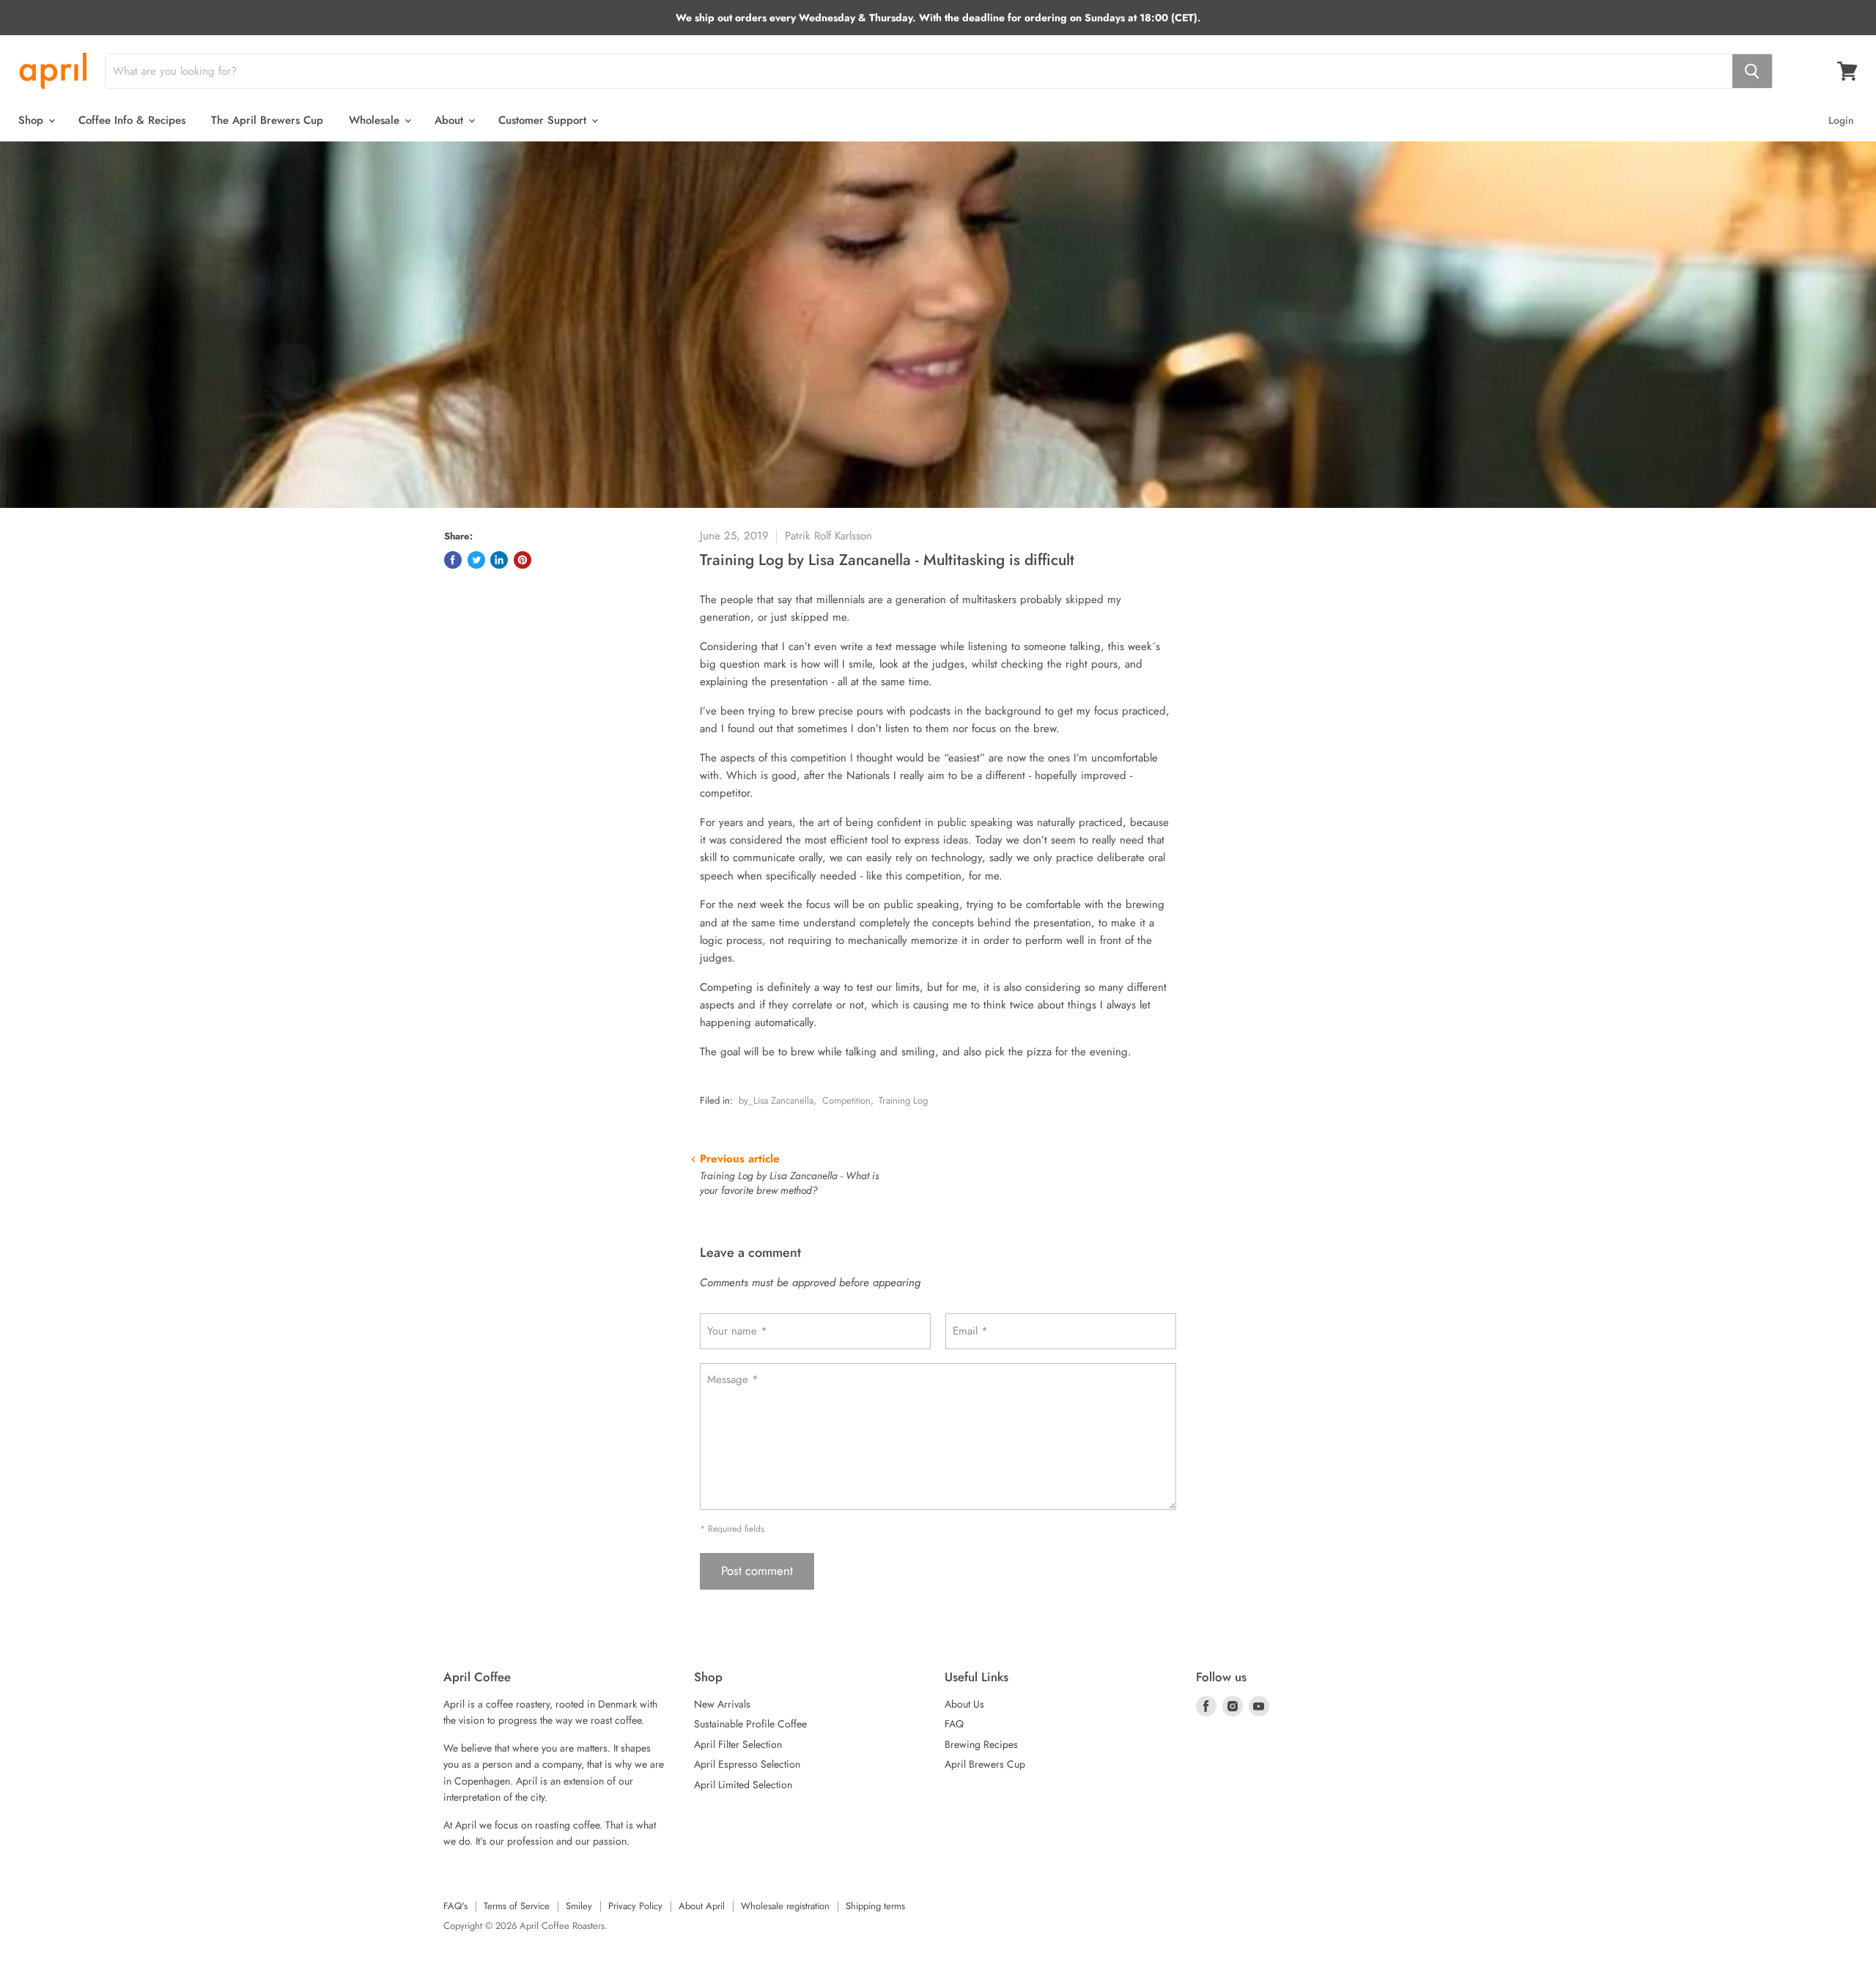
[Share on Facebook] (453, 560)
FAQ (954, 1724)
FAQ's (455, 1906)
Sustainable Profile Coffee (750, 1724)
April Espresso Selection (747, 1764)
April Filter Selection (738, 1744)
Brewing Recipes (981, 1744)
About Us (964, 1704)
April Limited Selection (743, 1785)
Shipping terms (875, 1906)
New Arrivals (722, 1704)
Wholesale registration (785, 1906)
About (451, 120)
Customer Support (544, 120)
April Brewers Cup (985, 1764)
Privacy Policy (635, 1906)
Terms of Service (517, 1906)
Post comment (757, 1571)
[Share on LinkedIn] (499, 560)
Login (1841, 120)
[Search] (1752, 71)
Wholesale (376, 120)
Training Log (903, 1100)
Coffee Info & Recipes (132, 120)
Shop (33, 120)
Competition (846, 1100)
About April (702, 1906)
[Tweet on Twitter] (476, 560)
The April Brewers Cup (267, 120)
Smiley (579, 1906)
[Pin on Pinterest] (522, 560)
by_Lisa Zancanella (776, 1100)
